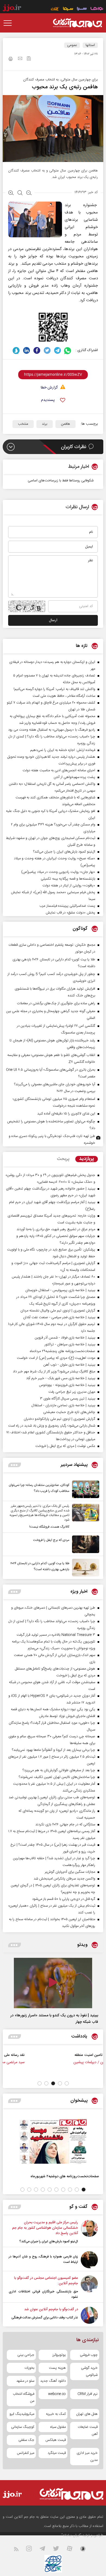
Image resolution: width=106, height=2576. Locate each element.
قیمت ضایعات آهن (88, 2431)
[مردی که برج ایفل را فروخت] (84, 1544)
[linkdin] (26, 350)
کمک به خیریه (56, 2414)
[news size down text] (29, 193)
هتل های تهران (87, 2414)
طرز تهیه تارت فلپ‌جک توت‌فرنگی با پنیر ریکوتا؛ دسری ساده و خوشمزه (52, 1140)
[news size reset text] (20, 193)
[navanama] (97, 9)
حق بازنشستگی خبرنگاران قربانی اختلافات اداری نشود (43, 2294)
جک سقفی (26, 2440)
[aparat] (73, 2550)
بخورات (29, 2368)
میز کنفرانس (26, 2453)
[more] (15, 1465)
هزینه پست (57, 2368)
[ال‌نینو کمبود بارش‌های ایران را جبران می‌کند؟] (89, 2232)
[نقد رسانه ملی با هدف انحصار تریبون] (82, 2061)
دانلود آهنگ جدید (53, 2381)
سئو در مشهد (25, 2381)
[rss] (19, 2550)
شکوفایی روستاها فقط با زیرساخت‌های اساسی (61, 481)
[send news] (20, 59)
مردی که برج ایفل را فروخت (51, 1540)
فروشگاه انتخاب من (24, 2397)
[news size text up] (11, 193)
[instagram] (32, 2550)
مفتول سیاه (58, 2427)
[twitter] (47, 350)
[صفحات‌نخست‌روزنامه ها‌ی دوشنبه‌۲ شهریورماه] (53, 2141)
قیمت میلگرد (57, 2453)
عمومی (72, 45)
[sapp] (86, 2550)
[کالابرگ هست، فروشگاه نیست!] (84, 1517)
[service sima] (68, 9)
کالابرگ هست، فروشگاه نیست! (49, 1527)
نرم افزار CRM (88, 2394)
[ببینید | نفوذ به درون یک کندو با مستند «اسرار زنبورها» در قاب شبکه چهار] (53, 1983)
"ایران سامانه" (71, 2535)
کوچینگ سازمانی (23, 2427)
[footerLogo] (70, 2494)
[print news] (11, 60)
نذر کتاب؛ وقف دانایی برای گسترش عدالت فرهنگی (45, 2318)
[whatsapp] (68, 350)
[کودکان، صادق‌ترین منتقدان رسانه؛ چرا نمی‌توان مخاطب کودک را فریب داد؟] (84, 1489)
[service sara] (82, 9)
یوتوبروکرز (59, 2355)
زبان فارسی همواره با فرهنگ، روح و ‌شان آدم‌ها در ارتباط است (43, 2259)
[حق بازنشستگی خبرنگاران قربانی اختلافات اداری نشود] (89, 2287)
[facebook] (37, 350)
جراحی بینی (26, 2355)
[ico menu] (9, 23)
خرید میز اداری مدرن (87, 2457)
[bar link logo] (12, 9)
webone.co (57, 2394)
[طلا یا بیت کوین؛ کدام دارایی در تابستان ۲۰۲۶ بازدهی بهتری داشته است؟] (84, 1568)
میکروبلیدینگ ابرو (22, 2414)
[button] (67, 2083)
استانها (90, 45)
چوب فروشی (89, 2355)
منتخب (23, 424)
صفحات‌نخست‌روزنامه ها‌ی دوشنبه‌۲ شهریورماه (65, 2176)
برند (45, 424)
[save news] (29, 59)
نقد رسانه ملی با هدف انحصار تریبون (43, 2055)
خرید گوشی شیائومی (89, 2371)
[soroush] (16, 350)
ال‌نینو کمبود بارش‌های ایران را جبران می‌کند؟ (49, 2241)
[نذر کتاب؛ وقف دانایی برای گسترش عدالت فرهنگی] (89, 2315)
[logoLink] (77, 23)
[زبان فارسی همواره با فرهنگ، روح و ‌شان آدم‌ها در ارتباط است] (89, 2260)
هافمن (66, 424)
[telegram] (57, 350)
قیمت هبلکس (56, 2440)
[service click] (55, 9)
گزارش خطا (49, 388)
